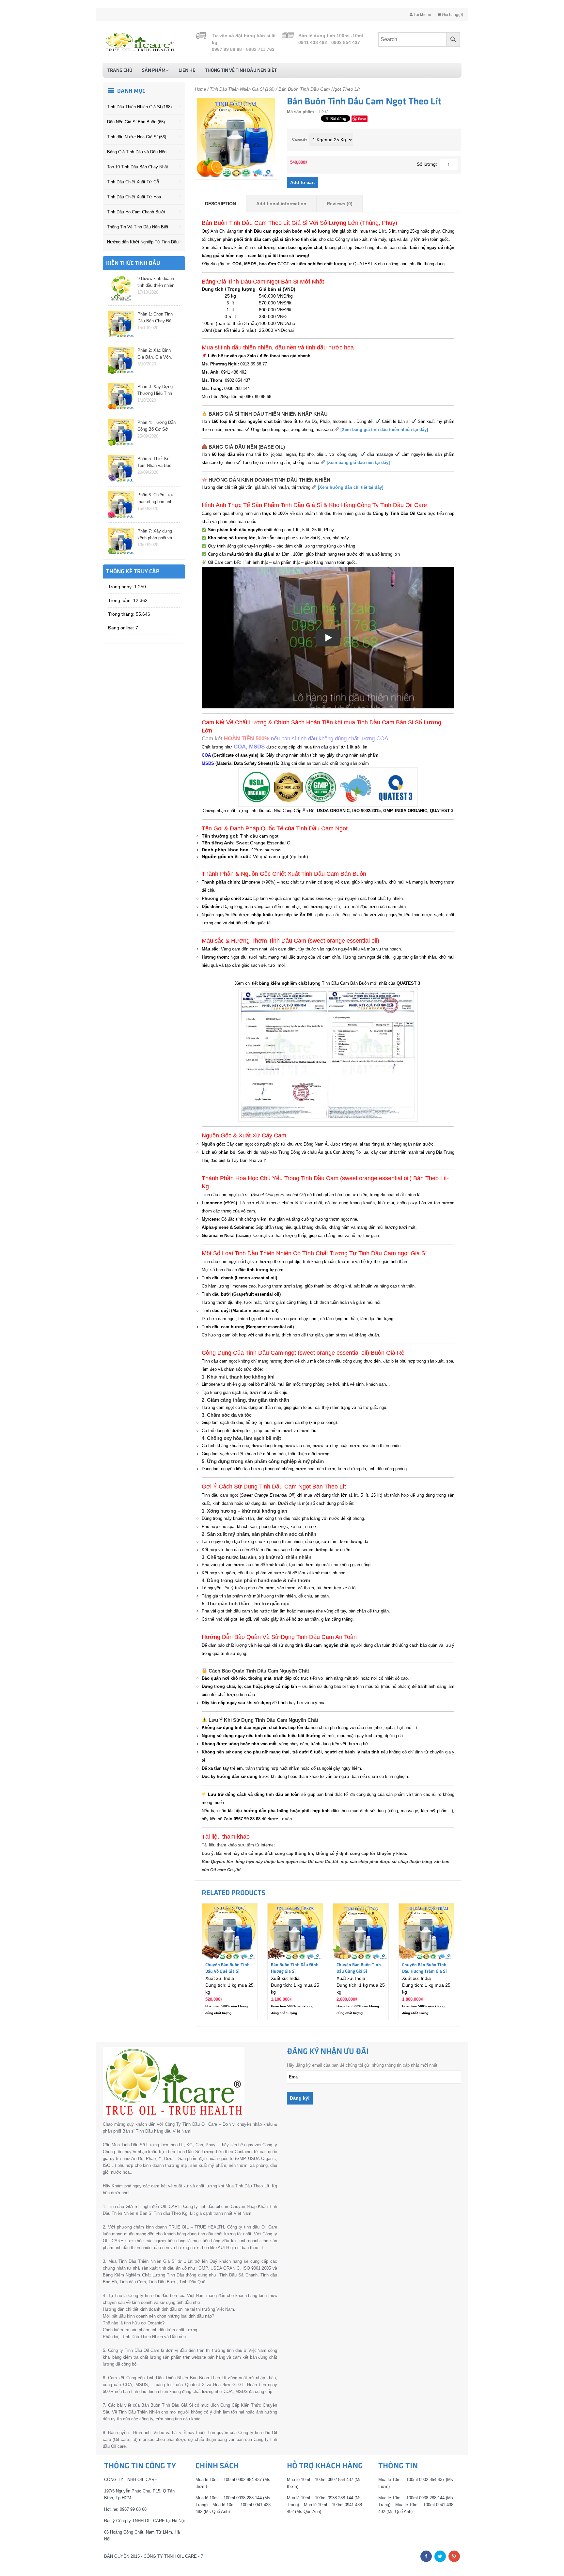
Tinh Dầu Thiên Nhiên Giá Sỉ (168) (139, 107)
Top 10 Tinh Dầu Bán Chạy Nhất (138, 167)
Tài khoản (422, 15)
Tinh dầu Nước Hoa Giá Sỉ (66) (137, 137)
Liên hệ (187, 70)
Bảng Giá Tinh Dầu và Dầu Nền (137, 152)
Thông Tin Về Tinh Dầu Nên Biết (241, 70)
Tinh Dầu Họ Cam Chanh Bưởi (136, 212)
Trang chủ (120, 70)
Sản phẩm (154, 70)
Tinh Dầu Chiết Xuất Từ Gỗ (133, 182)
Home (200, 89)
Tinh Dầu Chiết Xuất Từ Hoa (134, 197)
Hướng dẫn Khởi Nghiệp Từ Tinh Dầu (143, 242)
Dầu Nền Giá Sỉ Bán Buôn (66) (136, 122)
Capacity (300, 139)
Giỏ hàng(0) (452, 15)
